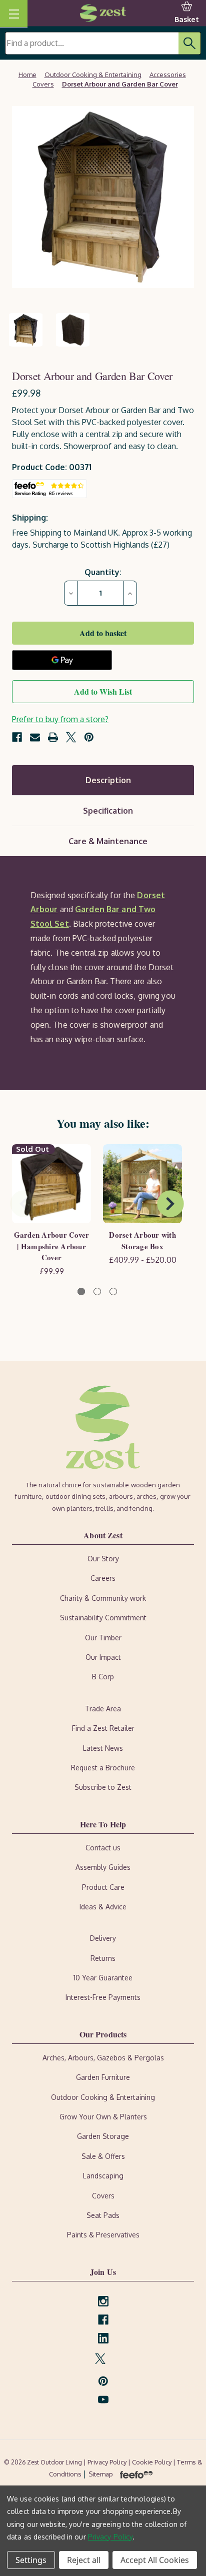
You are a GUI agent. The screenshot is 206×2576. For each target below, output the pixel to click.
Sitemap (101, 2474)
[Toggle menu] (14, 14)
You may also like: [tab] (103, 1123)
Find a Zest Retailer (103, 1728)
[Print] (53, 737)
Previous (23, 1204)
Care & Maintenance (108, 841)
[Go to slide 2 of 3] (97, 1292)
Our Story (103, 1559)
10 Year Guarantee (103, 1978)
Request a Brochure (103, 1768)
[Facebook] (17, 737)
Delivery (103, 1938)
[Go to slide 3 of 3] (113, 1292)
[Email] (35, 737)
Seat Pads (103, 2215)
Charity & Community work (103, 1598)
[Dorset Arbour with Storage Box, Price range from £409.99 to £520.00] (142, 1184)
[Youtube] (103, 2400)
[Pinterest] (89, 737)
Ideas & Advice (103, 1907)
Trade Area (103, 1709)
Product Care (103, 1887)
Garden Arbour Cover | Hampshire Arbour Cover (52, 1246)
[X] (71, 737)
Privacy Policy (110, 2537)
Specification (108, 811)
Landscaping (103, 2176)
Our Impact (103, 1657)
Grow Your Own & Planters (103, 2117)
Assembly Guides (103, 1867)
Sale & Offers (103, 2156)
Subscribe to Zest (103, 1787)
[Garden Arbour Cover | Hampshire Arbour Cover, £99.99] (51, 1184)
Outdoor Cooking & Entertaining (103, 2097)
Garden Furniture (103, 2077)
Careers (103, 1578)
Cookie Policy (152, 2462)
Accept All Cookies (155, 2560)
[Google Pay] (62, 660)
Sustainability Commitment (103, 1618)
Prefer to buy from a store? (60, 719)
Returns (103, 1958)
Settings (31, 2560)
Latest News (103, 1748)
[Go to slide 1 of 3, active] (81, 1292)
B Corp (103, 1677)
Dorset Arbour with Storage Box (142, 1240)
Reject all (84, 2560)
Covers (103, 2196)
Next (170, 1204)
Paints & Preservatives (103, 2235)
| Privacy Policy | (108, 2462)
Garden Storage (103, 2136)
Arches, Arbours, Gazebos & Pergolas (103, 2058)
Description (108, 780)
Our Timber (103, 1638)
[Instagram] (103, 2301)
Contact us (103, 1848)
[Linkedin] (103, 2338)
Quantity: (103, 572)
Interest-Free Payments (103, 1997)
